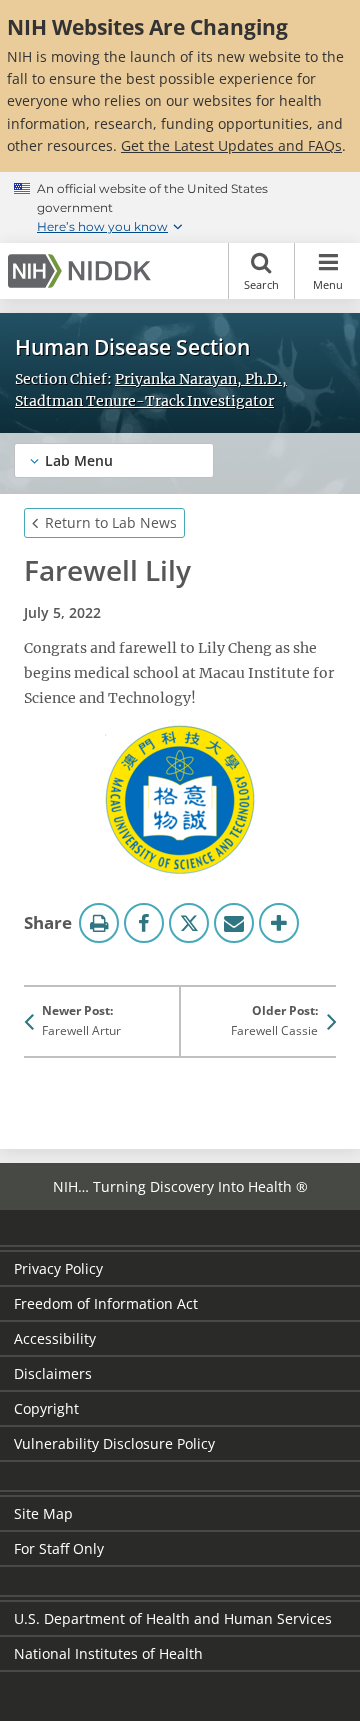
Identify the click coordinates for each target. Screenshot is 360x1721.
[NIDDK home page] (83, 271)
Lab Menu (79, 460)
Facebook (144, 923)
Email (234, 923)
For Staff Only (59, 1548)
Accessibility (55, 1338)
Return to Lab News (111, 522)
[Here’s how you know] (180, 208)
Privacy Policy (58, 1268)
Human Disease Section (132, 347)
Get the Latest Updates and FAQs (231, 145)
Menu (328, 284)
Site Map (43, 1513)
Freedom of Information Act (106, 1303)
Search (261, 284)
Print (99, 923)
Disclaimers (53, 1373)
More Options (279, 923)
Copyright (46, 1408)
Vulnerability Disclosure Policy (114, 1443)
